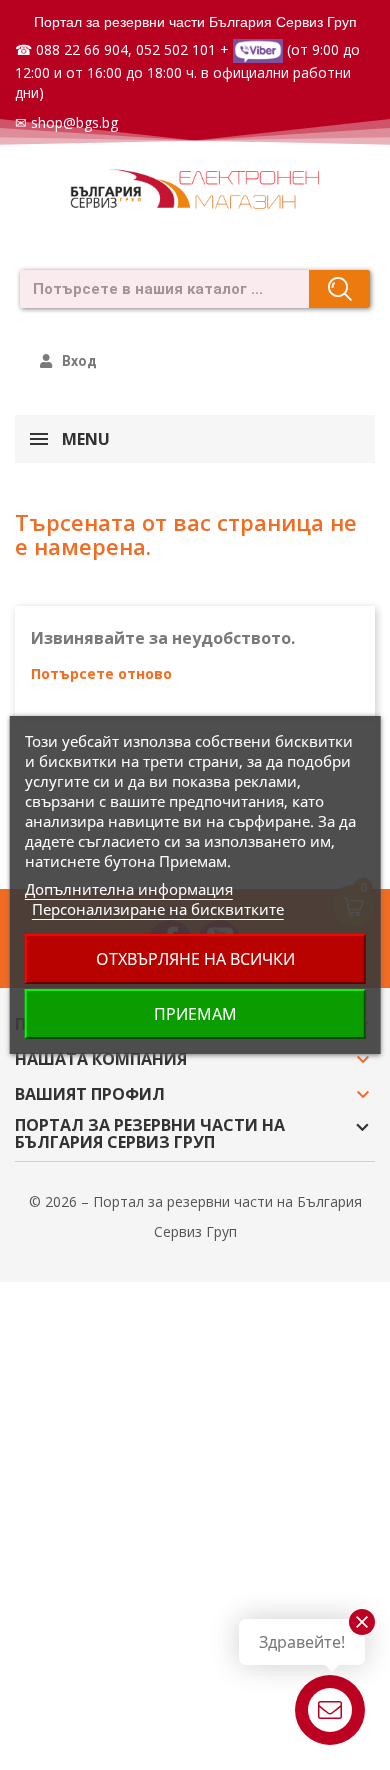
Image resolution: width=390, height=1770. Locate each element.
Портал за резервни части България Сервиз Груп (195, 22)
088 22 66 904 (82, 49)
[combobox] (158, 289)
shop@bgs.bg (74, 122)
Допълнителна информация (129, 889)
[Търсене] (339, 289)
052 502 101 (176, 49)
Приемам (195, 1014)
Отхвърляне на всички (195, 959)
